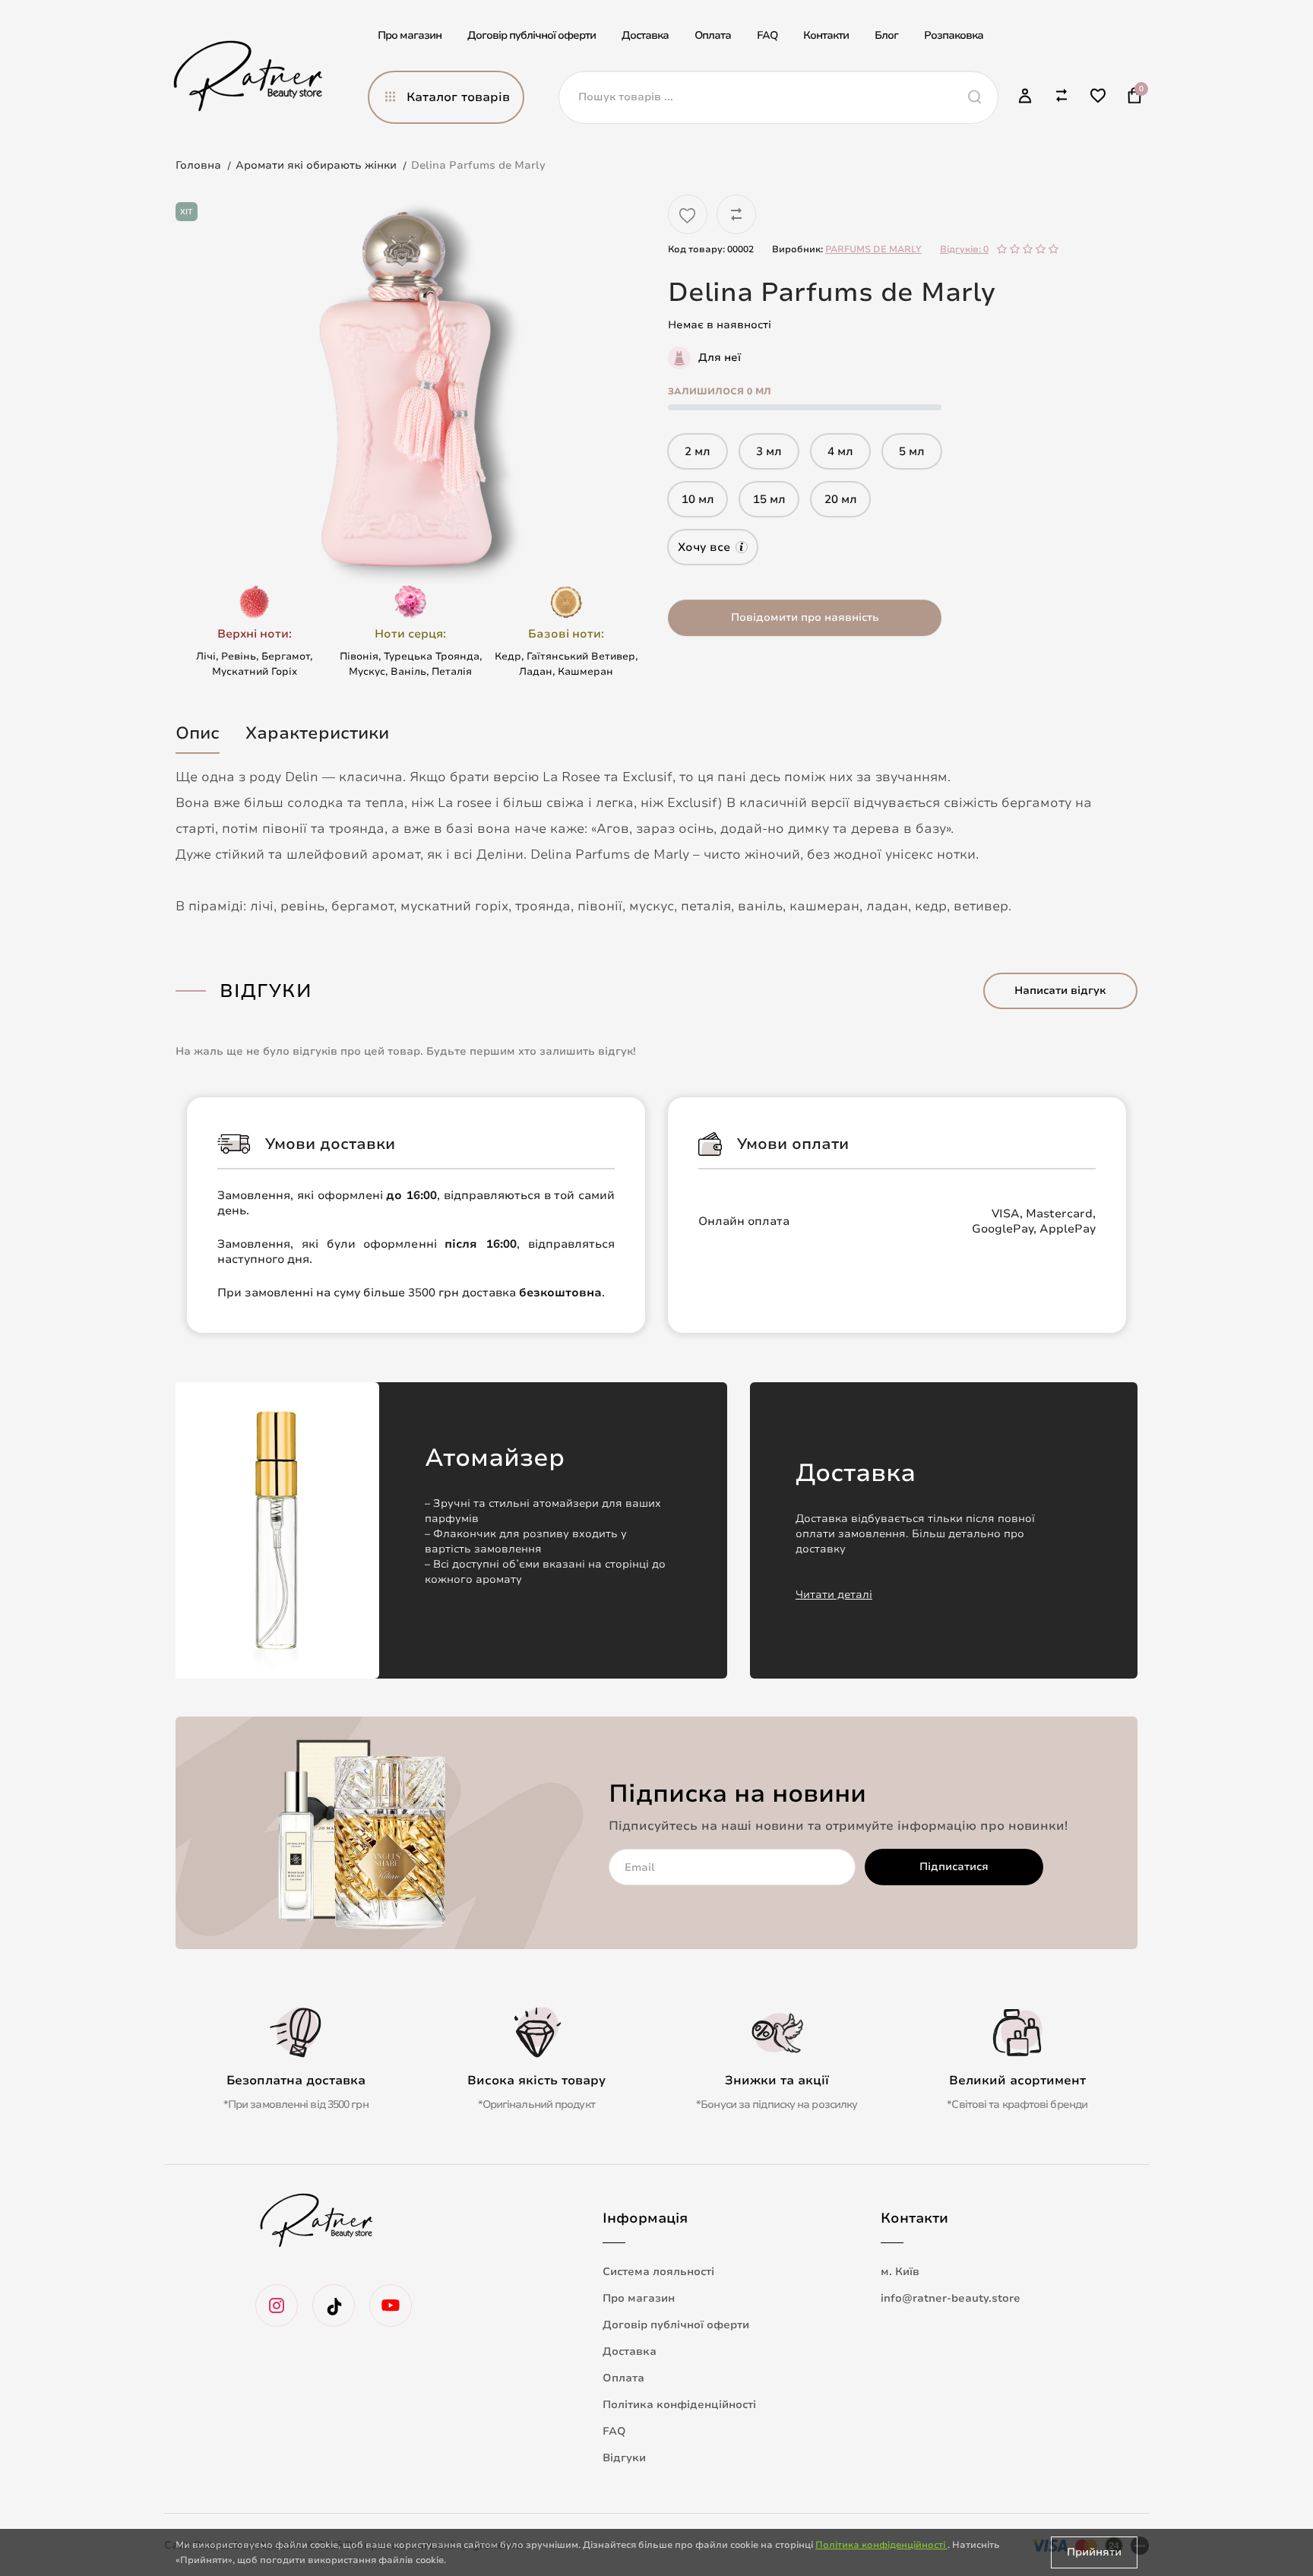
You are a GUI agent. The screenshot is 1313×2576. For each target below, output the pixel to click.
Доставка (645, 35)
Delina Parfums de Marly (478, 165)
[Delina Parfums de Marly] (410, 390)
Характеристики (317, 733)
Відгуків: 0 (964, 249)
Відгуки (624, 2458)
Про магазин (410, 35)
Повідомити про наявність (805, 617)
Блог (886, 35)
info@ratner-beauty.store (951, 2298)
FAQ (767, 35)
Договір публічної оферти (532, 35)
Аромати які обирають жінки (316, 165)
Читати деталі (834, 1595)
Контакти (826, 35)
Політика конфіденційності (679, 2405)
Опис (198, 733)
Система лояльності (658, 2272)
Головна (198, 165)
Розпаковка (954, 35)
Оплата (713, 35)
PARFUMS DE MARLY (873, 249)
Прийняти (1094, 2552)
